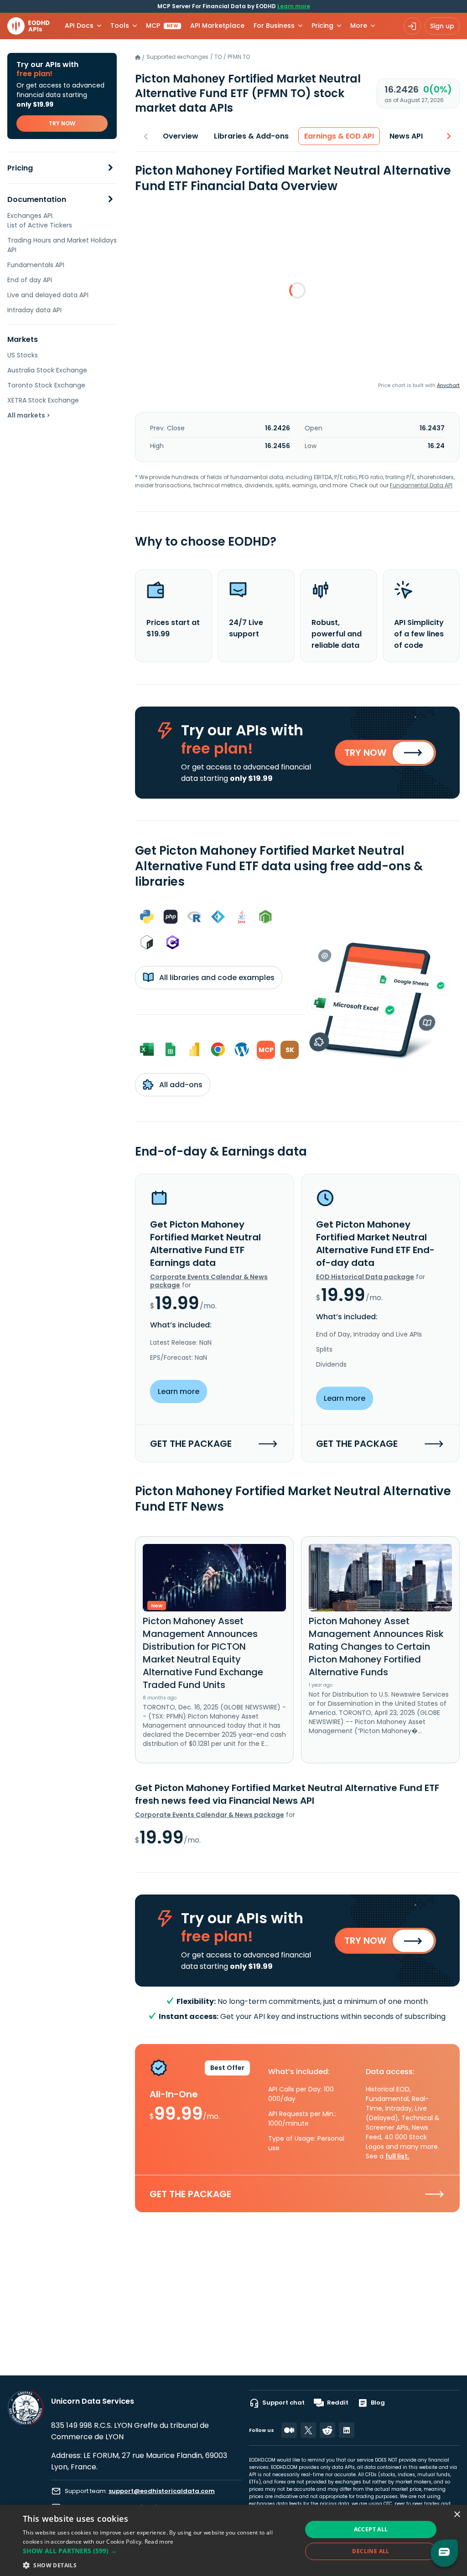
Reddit (338, 2403)
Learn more (294, 6)
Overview (181, 136)
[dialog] (233, 2540)
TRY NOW (62, 123)
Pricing (20, 168)
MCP (162, 26)
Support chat (283, 2403)
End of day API (30, 280)
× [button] (457, 2515)
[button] (158, 2551)
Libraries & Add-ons (251, 136)
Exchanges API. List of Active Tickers (40, 220)
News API (406, 136)
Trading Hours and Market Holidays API (62, 245)
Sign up (442, 26)
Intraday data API (34, 310)
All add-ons (180, 1085)
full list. (397, 2156)
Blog (378, 2403)
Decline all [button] (371, 2551)
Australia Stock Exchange (47, 370)
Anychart (448, 385)
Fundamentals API (36, 265)
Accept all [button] (371, 2529)
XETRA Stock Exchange (43, 400)
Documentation (37, 199)
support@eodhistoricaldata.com (162, 2491)
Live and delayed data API (48, 295)
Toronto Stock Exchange (46, 385)
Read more (159, 2542)
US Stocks (23, 355)
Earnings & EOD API (339, 136)
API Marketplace (217, 26)
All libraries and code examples (216, 978)
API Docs (79, 26)
